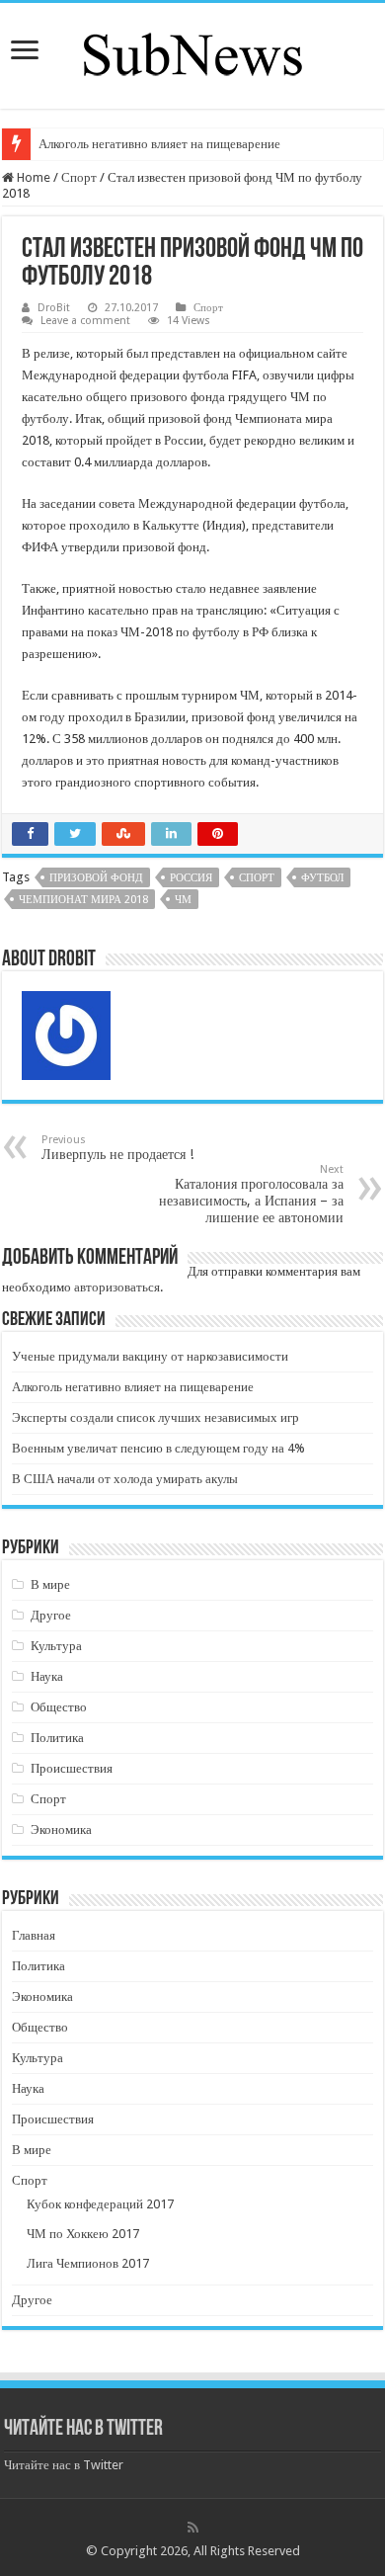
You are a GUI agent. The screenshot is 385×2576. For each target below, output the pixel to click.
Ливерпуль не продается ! (117, 1148)
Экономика (61, 1829)
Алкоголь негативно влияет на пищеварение (159, 144)
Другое (51, 1615)
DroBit (54, 308)
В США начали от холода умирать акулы (125, 1479)
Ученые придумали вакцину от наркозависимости (150, 1356)
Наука (47, 1676)
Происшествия (72, 1768)
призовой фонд (96, 878)
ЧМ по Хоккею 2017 (83, 2234)
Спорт (79, 177)
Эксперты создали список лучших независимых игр (155, 1417)
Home (32, 177)
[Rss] (193, 2528)
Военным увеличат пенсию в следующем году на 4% (158, 1448)
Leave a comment (85, 321)
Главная (34, 1935)
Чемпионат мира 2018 (83, 900)
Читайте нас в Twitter (83, 2429)
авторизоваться (117, 1287)
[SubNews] (192, 52)
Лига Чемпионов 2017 (88, 2263)
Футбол (322, 878)
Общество (59, 1707)
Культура (56, 1646)
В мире (50, 1584)
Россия (191, 878)
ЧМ (183, 900)
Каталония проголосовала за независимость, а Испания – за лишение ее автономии (251, 1194)
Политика (57, 1738)
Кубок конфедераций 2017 (100, 2204)
